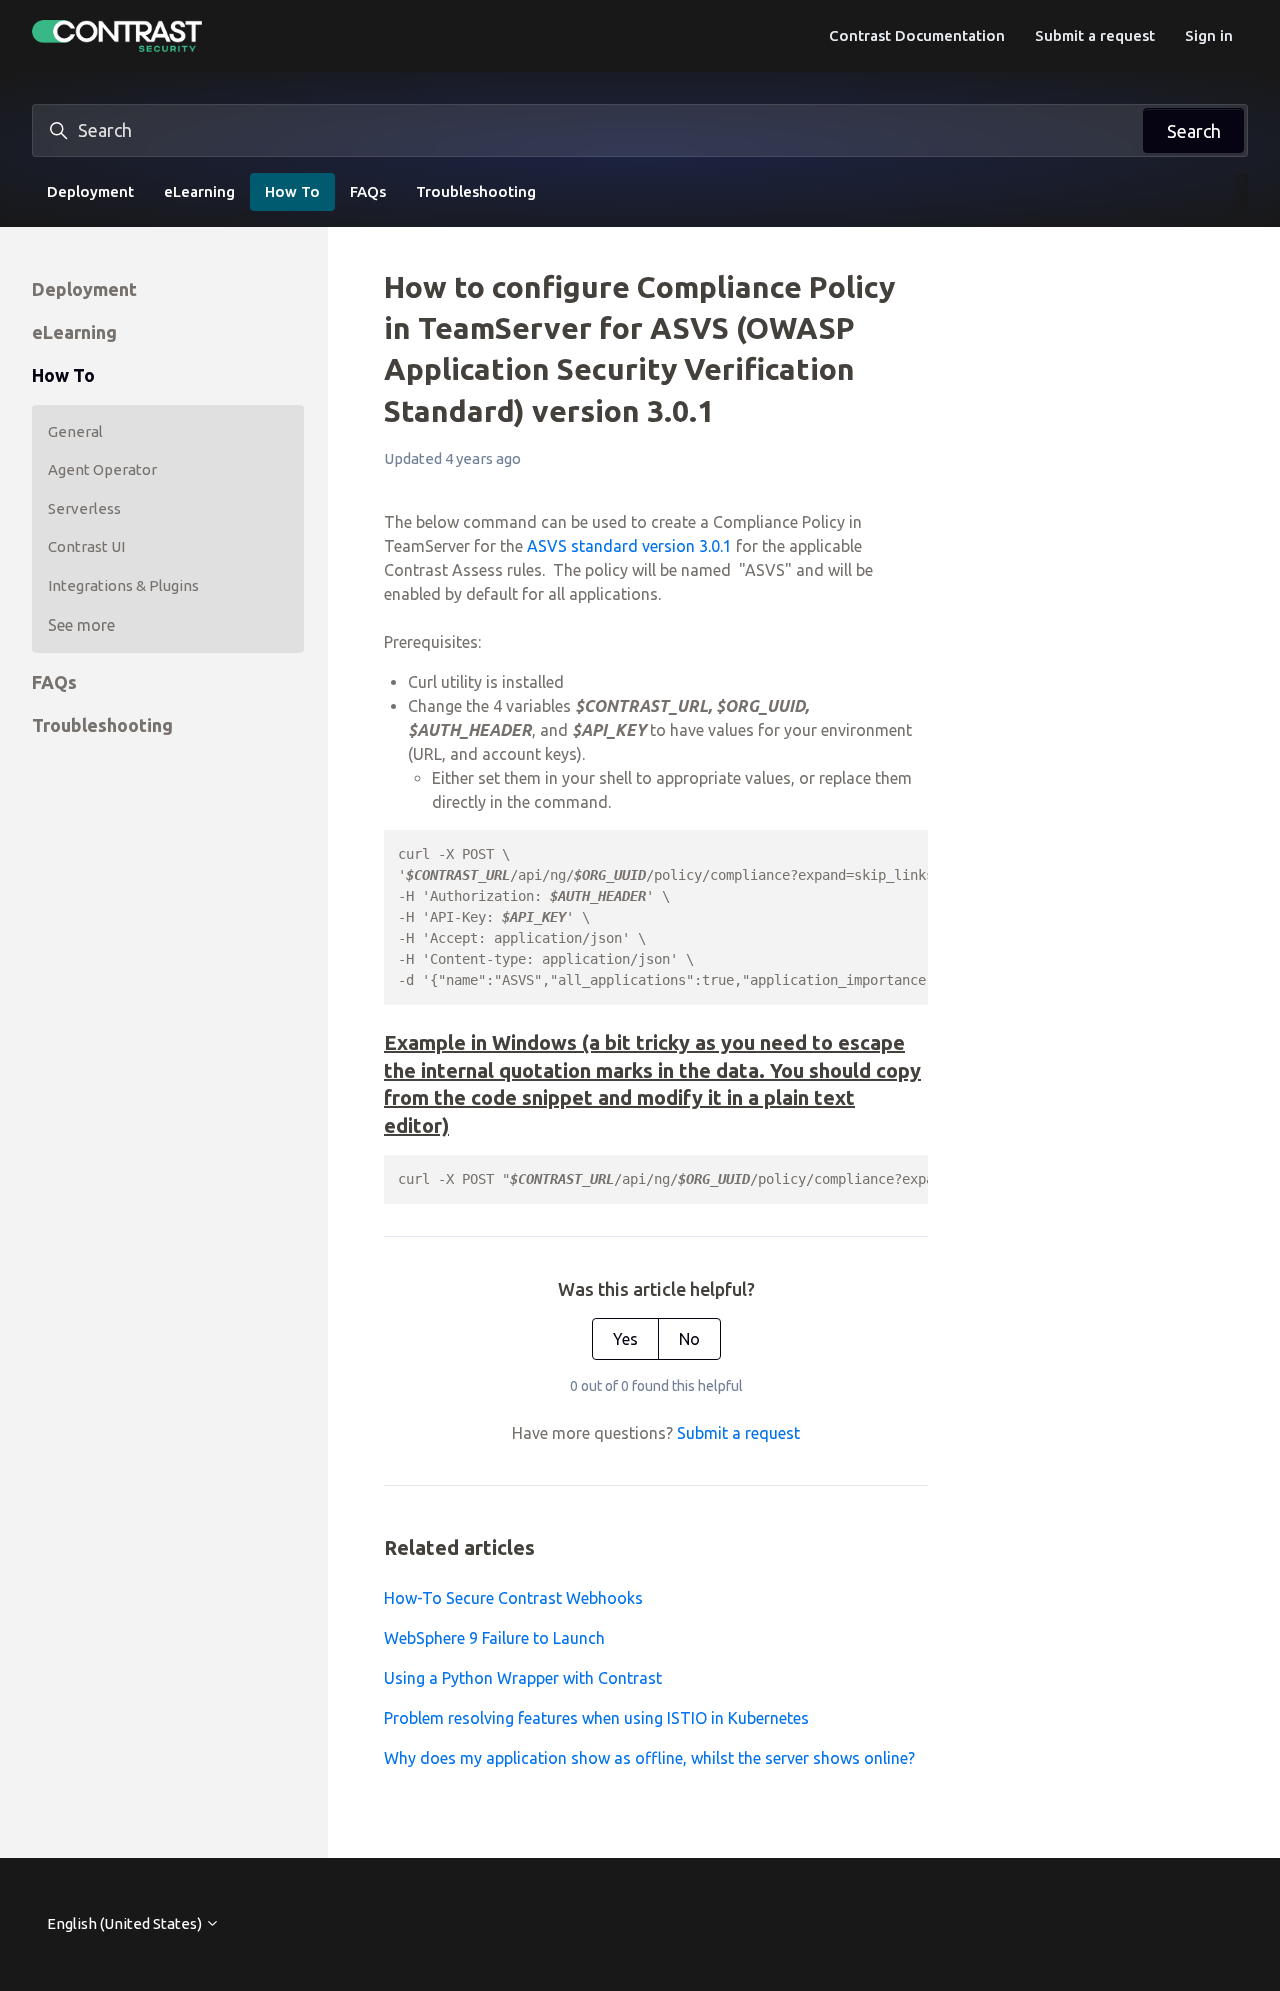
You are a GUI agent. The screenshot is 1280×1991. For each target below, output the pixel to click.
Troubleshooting (476, 191)
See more (81, 625)
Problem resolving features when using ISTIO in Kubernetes (596, 1718)
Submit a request (1095, 35)
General (75, 431)
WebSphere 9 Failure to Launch (494, 1638)
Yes (625, 1339)
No (689, 1339)
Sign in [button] (1209, 35)
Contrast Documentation (917, 35)
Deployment (90, 191)
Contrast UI (86, 546)
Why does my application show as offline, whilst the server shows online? (649, 1758)
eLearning (199, 191)
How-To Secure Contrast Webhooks (513, 1598)
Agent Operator (102, 469)
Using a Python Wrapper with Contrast (523, 1678)
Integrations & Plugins (123, 585)
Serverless (84, 508)
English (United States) (126, 1923)
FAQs (368, 191)
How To (292, 191)
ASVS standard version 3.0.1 (629, 546)
